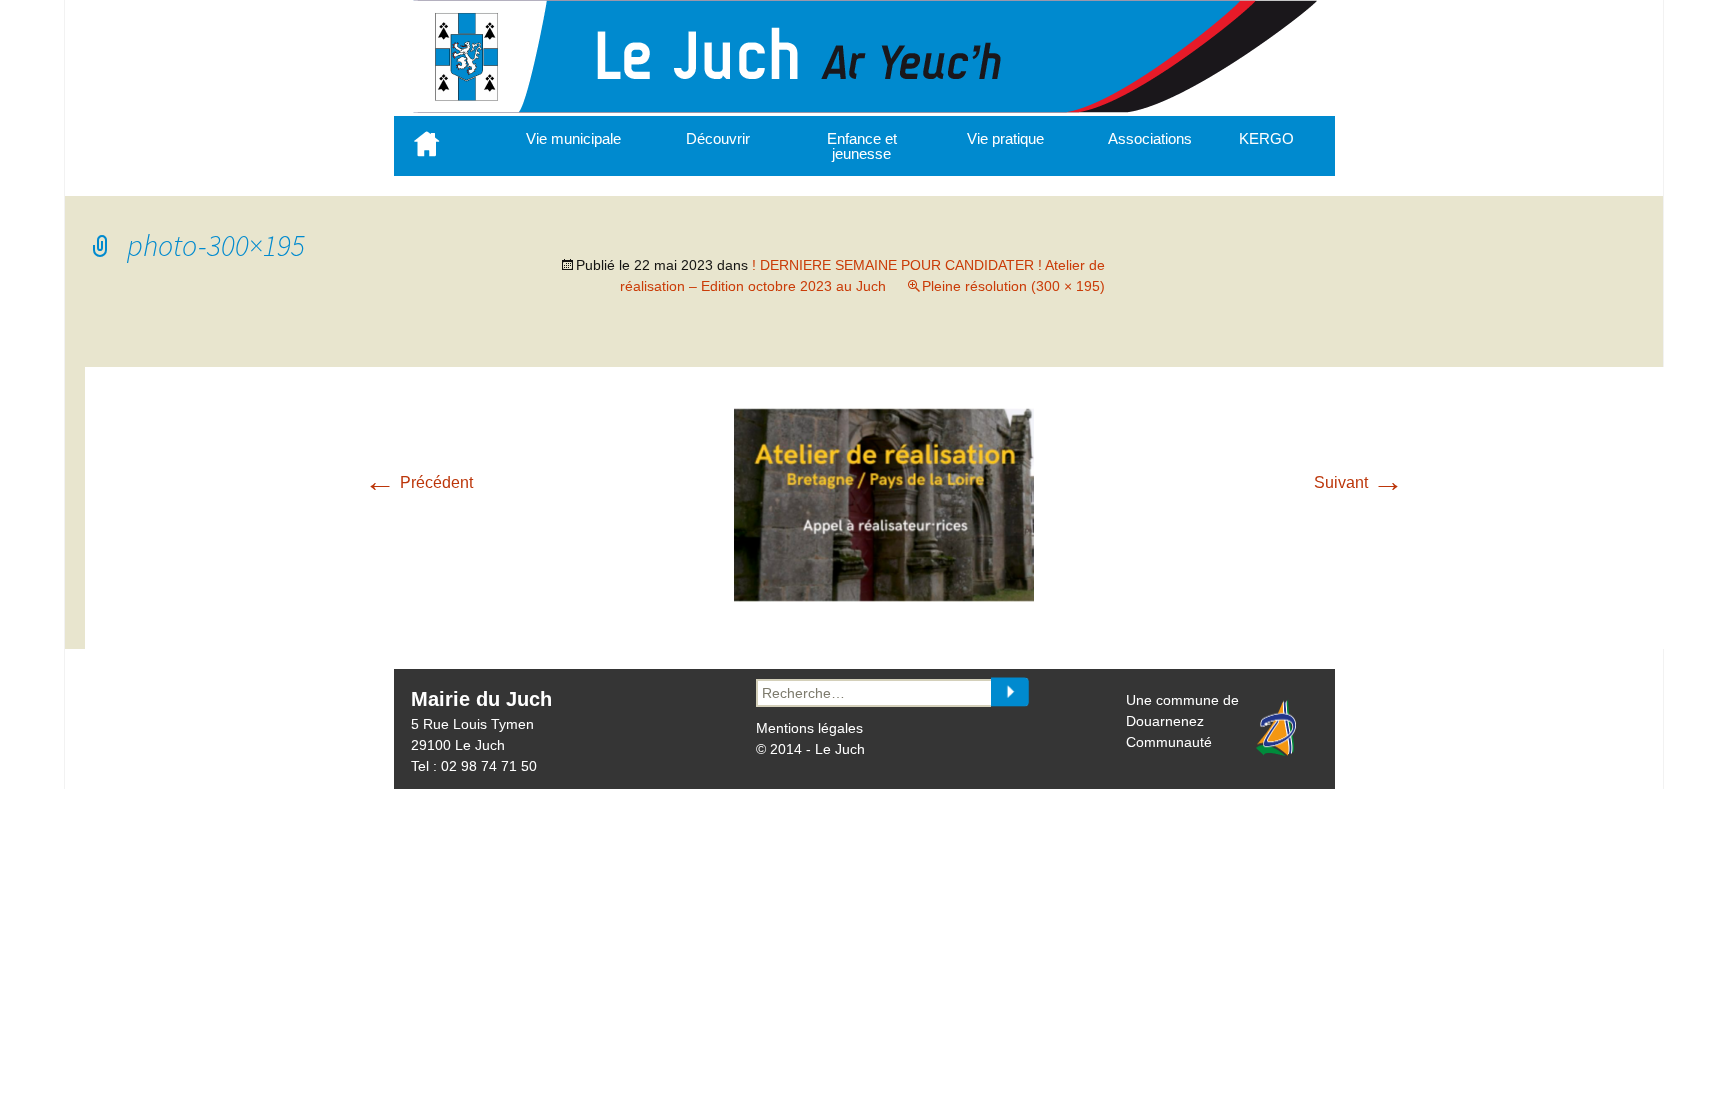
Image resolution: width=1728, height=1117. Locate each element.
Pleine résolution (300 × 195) (1013, 286)
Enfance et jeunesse (862, 146)
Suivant (1359, 482)
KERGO (1266, 138)
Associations (1150, 138)
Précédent (418, 482)
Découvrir (718, 138)
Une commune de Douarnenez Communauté (1182, 721)
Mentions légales (809, 728)
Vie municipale (573, 138)
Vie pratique (1005, 138)
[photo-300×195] (884, 596)
